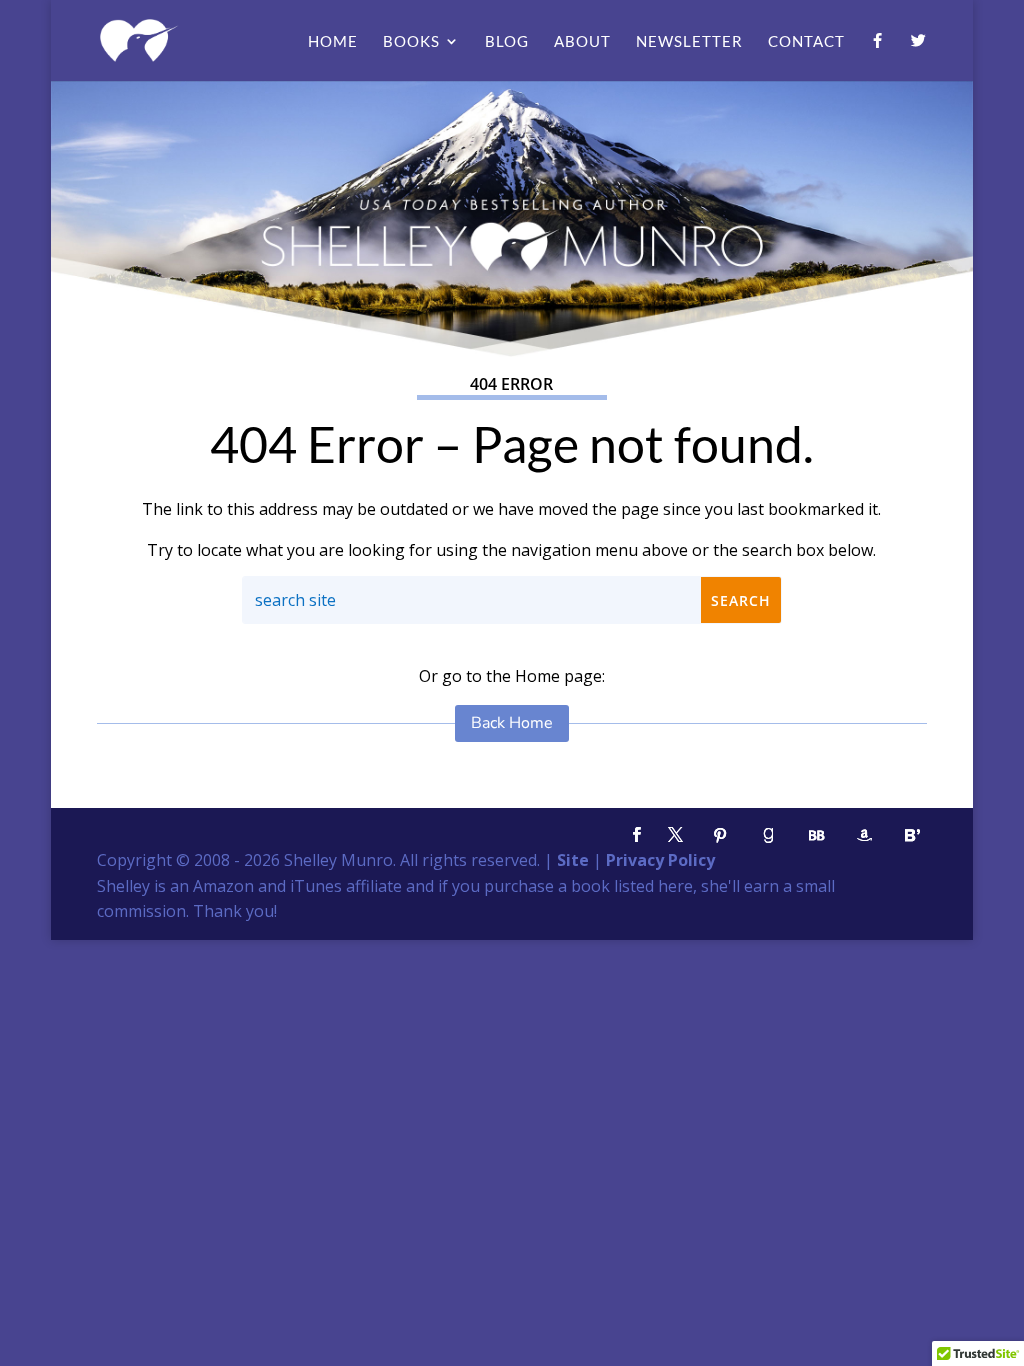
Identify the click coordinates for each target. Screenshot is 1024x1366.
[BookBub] (817, 835)
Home (333, 42)
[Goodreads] (769, 835)
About (582, 42)
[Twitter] (919, 57)
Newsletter (689, 42)
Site (573, 860)
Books (411, 42)
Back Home (512, 723)
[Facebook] (878, 57)
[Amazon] (865, 835)
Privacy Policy (660, 860)
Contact (806, 42)
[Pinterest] (721, 835)
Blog (507, 42)
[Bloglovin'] (913, 835)
